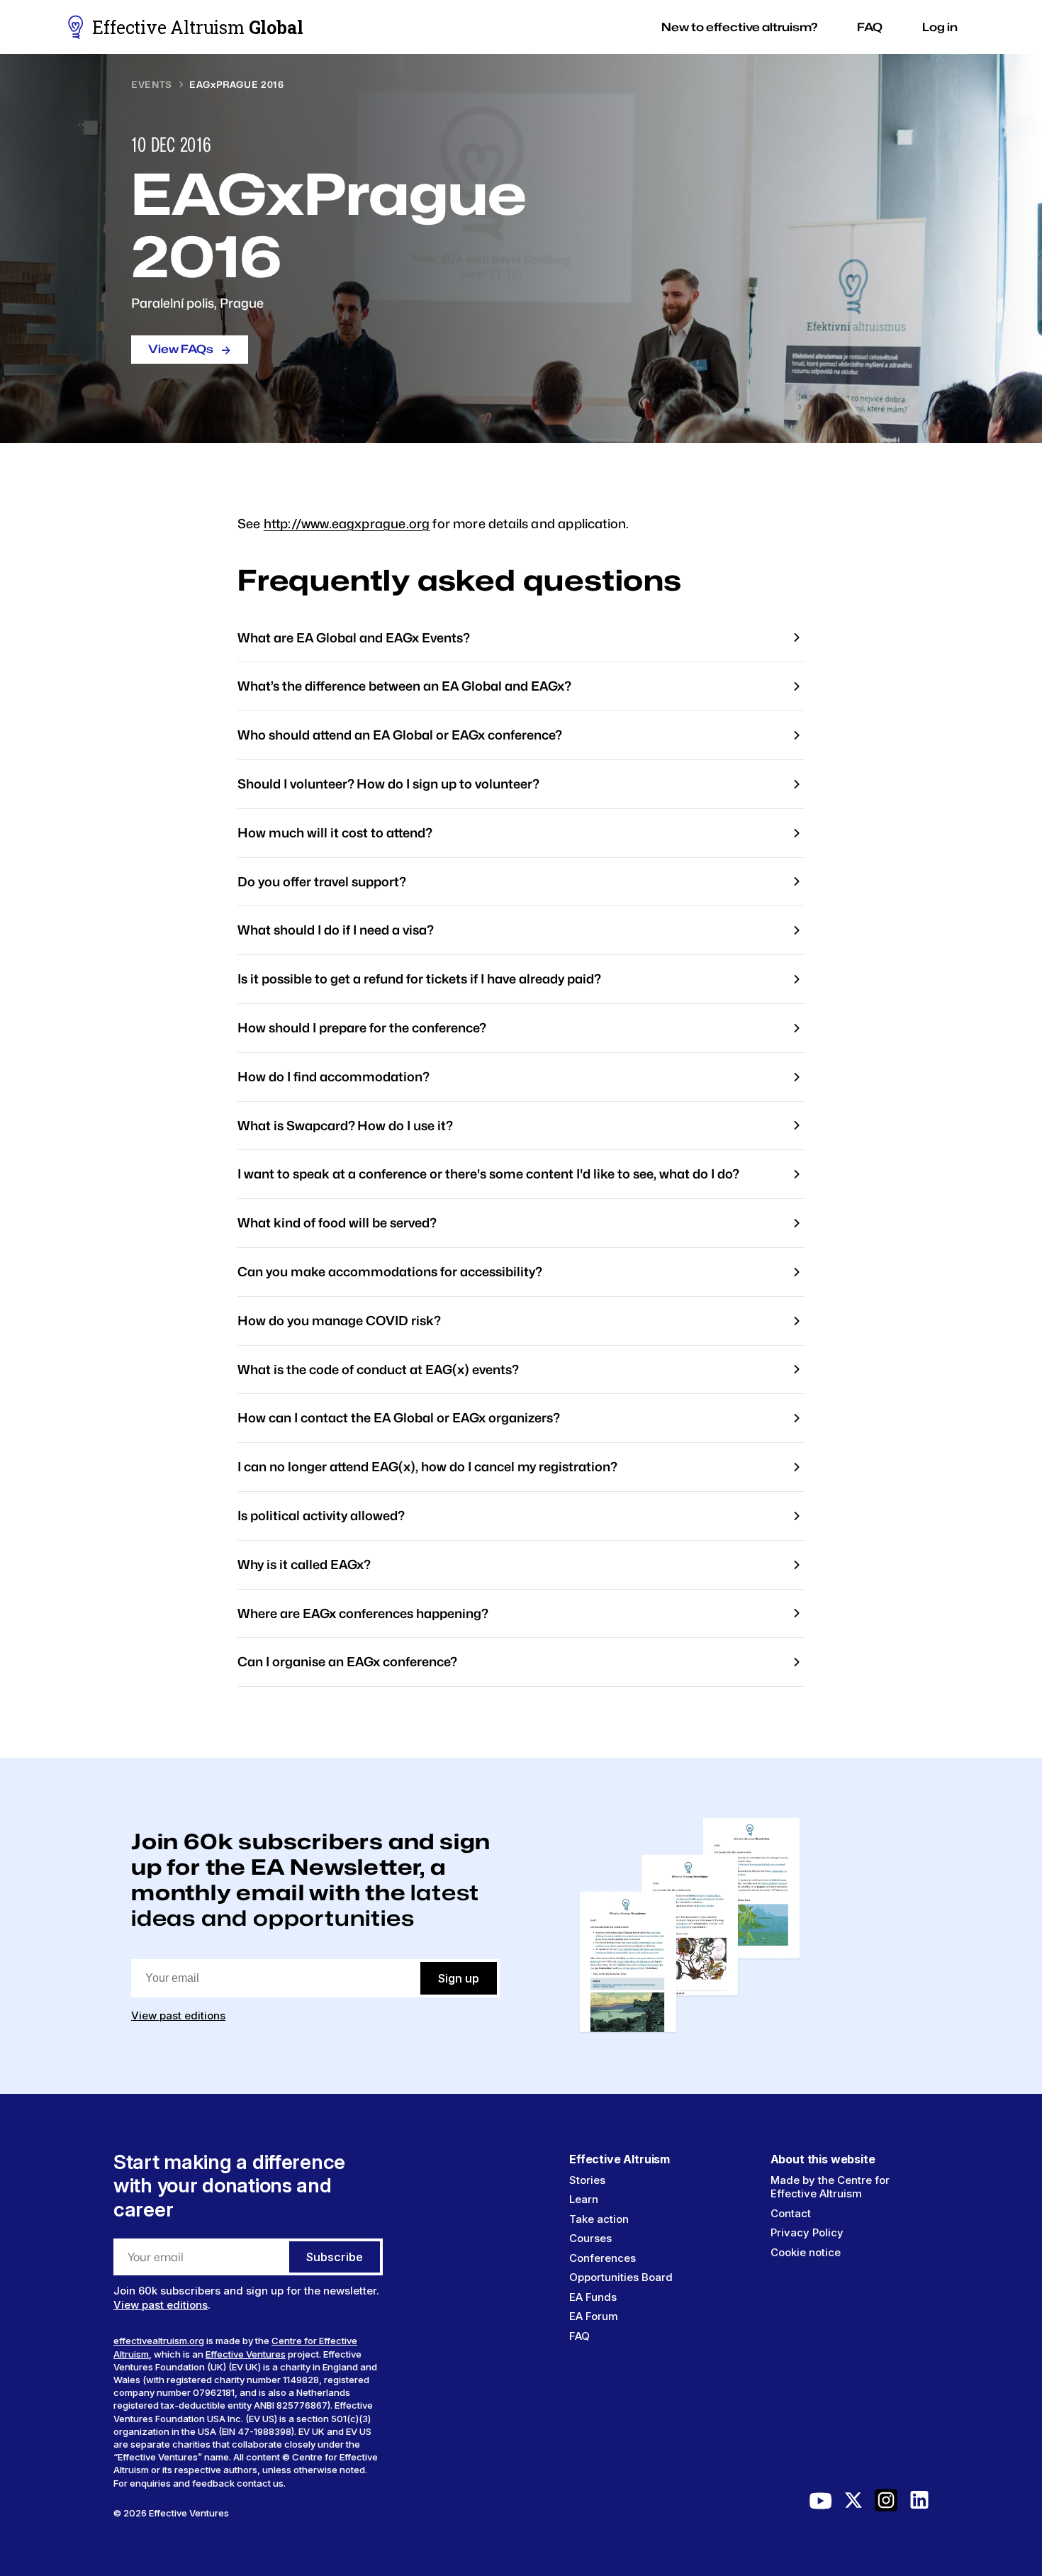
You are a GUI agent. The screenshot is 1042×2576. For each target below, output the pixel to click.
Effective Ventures (246, 2354)
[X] (853, 2504)
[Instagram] (886, 2504)
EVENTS (152, 84)
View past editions (178, 2015)
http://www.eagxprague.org (347, 524)
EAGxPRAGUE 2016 (237, 84)
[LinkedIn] (919, 2504)
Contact (791, 2213)
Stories (587, 2180)
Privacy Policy (807, 2232)
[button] (739, 27)
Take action (599, 2219)
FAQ (579, 2336)
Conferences (603, 2258)
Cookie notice (806, 2252)
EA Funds (593, 2297)
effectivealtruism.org (159, 2341)
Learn (584, 2199)
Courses (590, 2238)
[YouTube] (821, 2504)
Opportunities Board (621, 2277)
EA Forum (594, 2316)
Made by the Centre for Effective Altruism (830, 2187)
